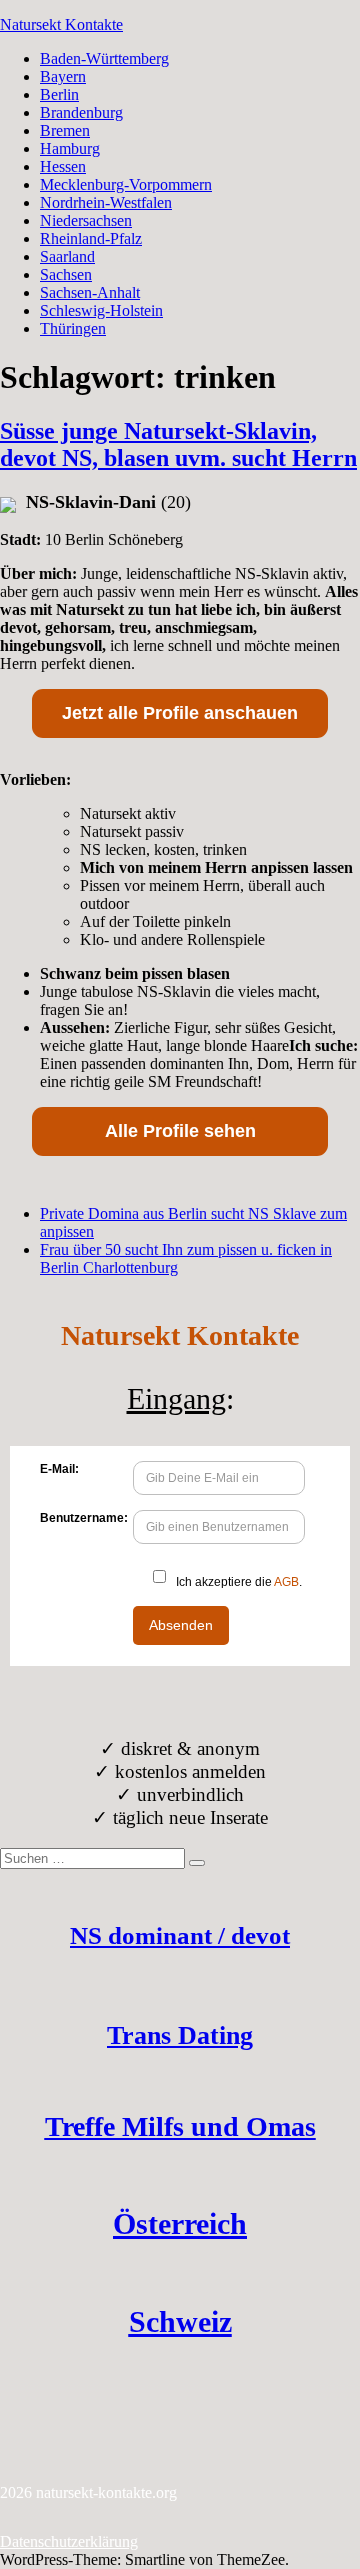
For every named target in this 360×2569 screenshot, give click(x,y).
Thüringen (73, 328)
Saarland (67, 256)
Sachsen (66, 274)
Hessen (63, 166)
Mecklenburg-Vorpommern (126, 184)
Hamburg (70, 148)
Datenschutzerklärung (69, 2541)
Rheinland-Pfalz (91, 238)
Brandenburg (81, 112)
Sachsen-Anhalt (90, 292)
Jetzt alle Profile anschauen (180, 713)
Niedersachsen (86, 220)
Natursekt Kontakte (61, 24)
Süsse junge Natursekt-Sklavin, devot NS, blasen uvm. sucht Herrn (178, 444)
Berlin (59, 94)
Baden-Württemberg (104, 58)
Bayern (63, 76)
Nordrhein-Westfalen (106, 202)
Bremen (65, 130)
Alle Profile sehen (180, 1131)
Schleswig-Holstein (101, 310)
